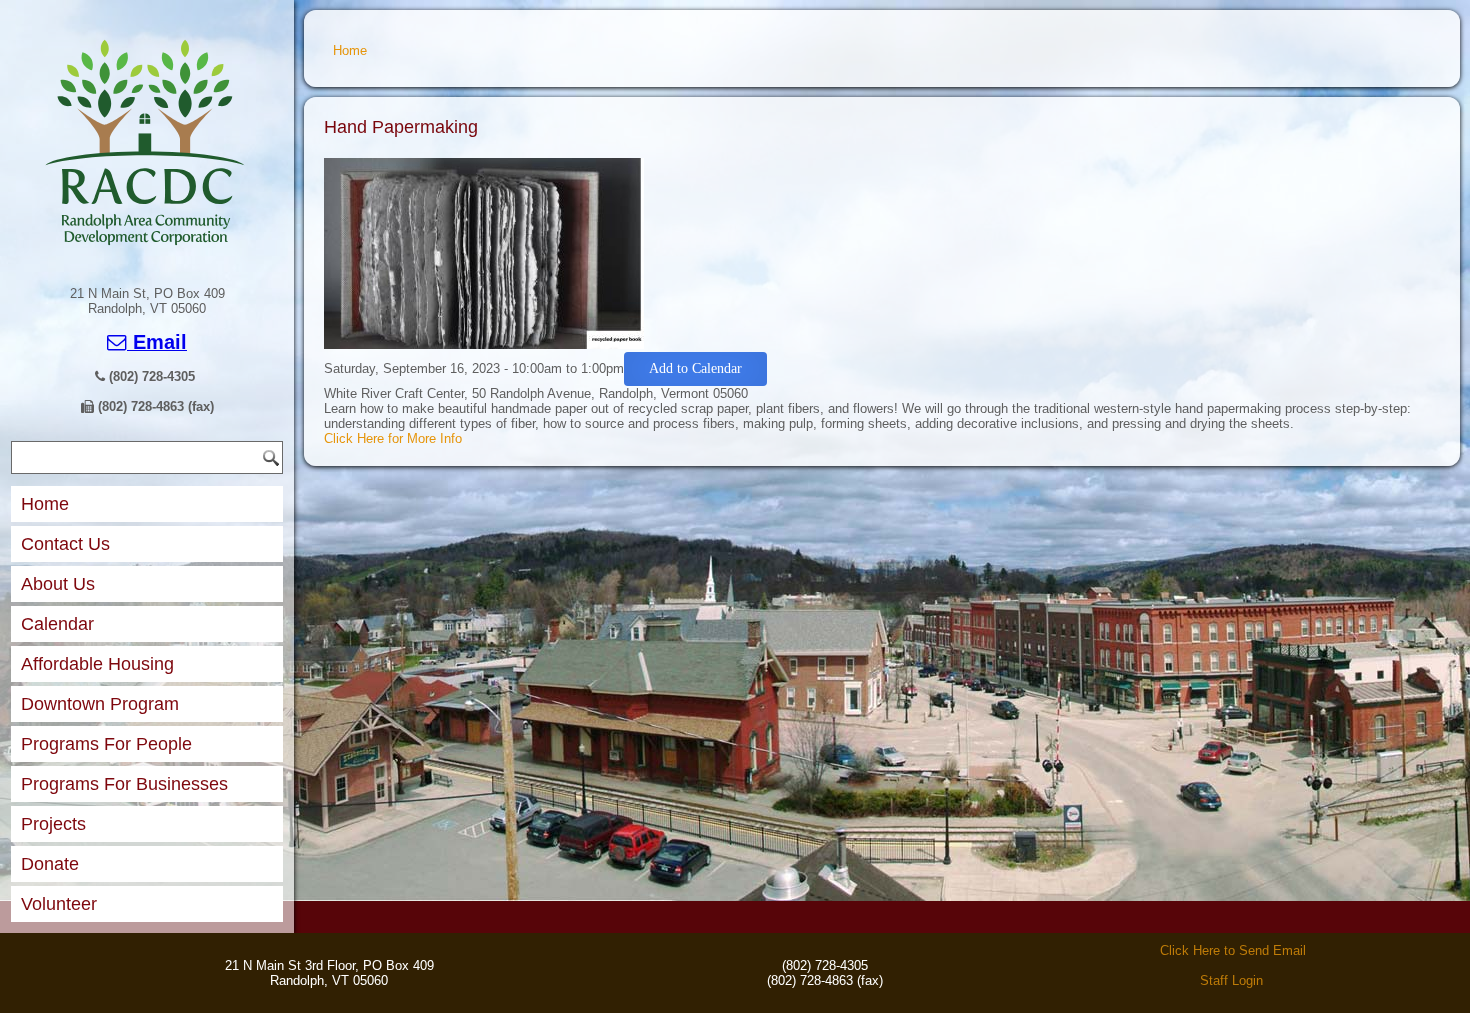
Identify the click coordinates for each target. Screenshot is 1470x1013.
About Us (58, 584)
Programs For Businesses (124, 784)
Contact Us (65, 544)
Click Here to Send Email (1233, 950)
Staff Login (1231, 980)
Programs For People (106, 744)
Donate (50, 864)
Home (45, 504)
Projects (53, 824)
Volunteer (59, 904)
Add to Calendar (695, 368)
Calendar (57, 624)
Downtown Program (100, 704)
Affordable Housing (97, 664)
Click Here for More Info (393, 438)
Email (157, 342)
